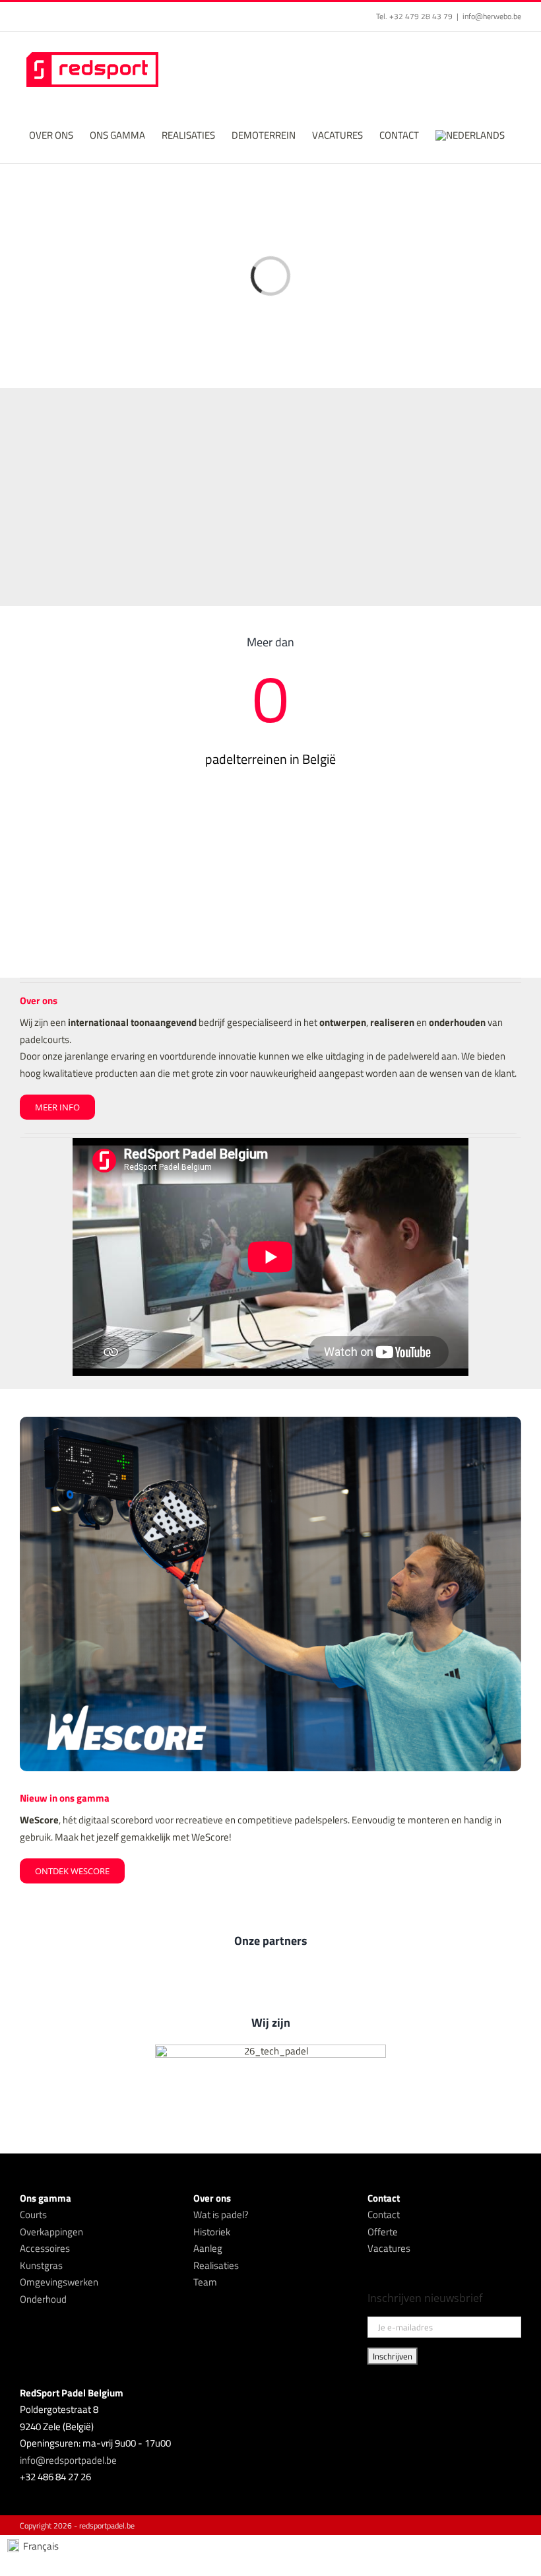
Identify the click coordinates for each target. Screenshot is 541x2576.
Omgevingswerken (59, 2282)
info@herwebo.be (492, 16)
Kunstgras (41, 2265)
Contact (384, 2215)
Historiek (212, 2232)
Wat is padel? (221, 2215)
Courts (33, 2215)
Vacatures (389, 2248)
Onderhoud (43, 2299)
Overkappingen (51, 2232)
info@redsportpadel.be (68, 2460)
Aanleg (208, 2248)
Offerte (383, 2232)
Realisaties (216, 2265)
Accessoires (45, 2248)
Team (205, 2282)
